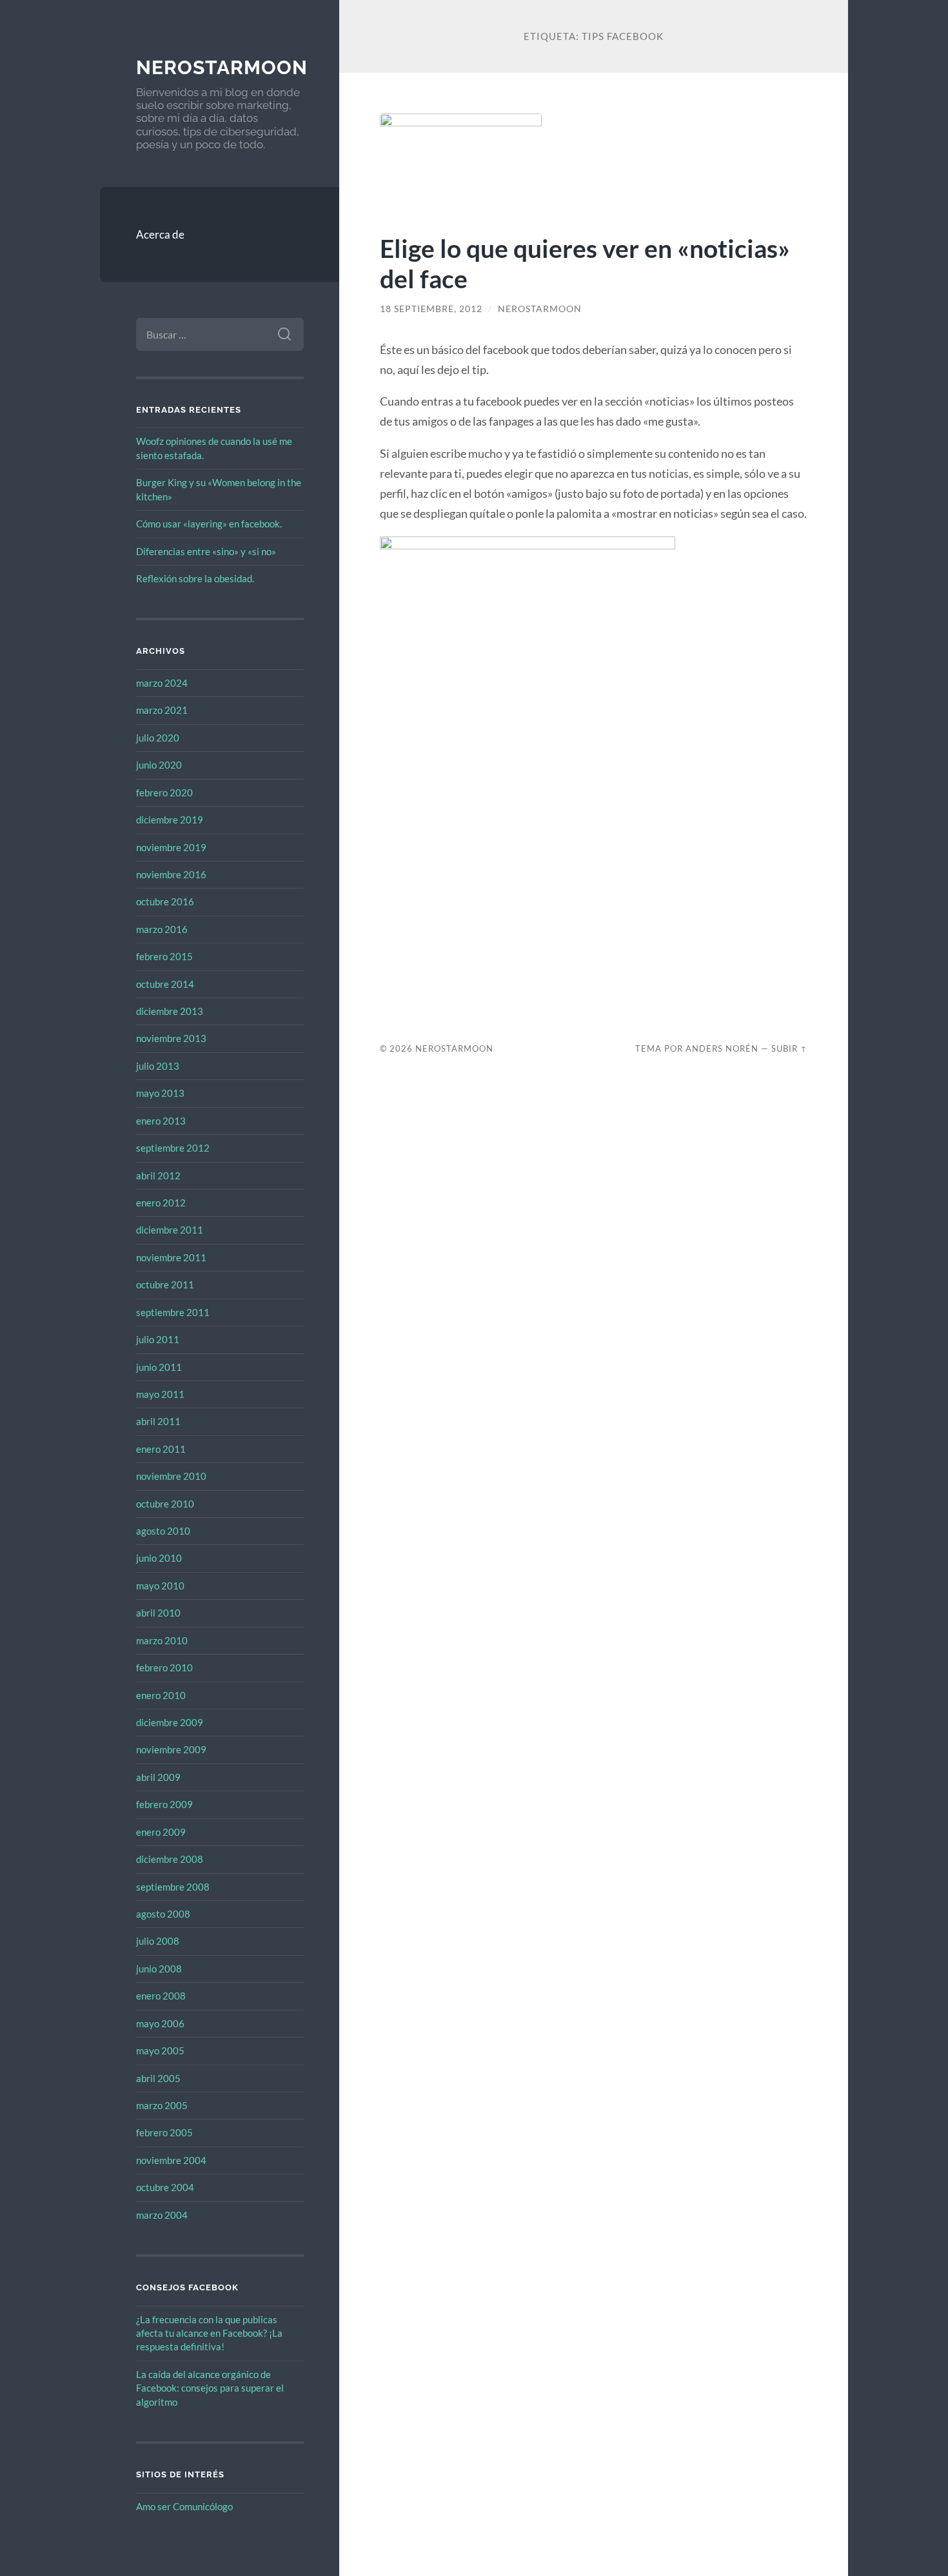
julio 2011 (158, 1339)
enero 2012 (161, 1203)
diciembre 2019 (170, 820)
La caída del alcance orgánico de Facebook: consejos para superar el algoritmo (210, 2388)
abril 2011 (158, 1421)
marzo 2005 (162, 2105)
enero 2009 (161, 1832)
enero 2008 (161, 1996)
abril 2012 (158, 1175)
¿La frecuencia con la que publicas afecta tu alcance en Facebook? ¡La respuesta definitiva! (209, 2333)
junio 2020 (159, 765)
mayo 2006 (160, 2023)
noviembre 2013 (171, 1038)
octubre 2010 (165, 1504)
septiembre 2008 (173, 1887)
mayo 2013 (160, 1093)
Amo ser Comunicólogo (184, 2506)
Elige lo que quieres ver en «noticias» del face (585, 263)
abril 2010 (158, 1613)
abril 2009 (158, 1777)
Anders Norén (722, 1048)
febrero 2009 (164, 1804)
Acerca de (160, 234)
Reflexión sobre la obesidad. (195, 578)
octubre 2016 (165, 901)
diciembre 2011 (170, 1230)
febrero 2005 (164, 2132)
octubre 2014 (165, 984)
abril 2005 (158, 2078)
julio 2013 (158, 1066)
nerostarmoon (222, 67)
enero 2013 (161, 1121)
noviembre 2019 (171, 847)
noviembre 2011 (171, 1257)
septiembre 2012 (173, 1148)
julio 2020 (158, 738)
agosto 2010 (163, 1531)
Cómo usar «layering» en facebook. (209, 524)
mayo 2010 (160, 1586)
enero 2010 (161, 1695)
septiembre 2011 (173, 1312)
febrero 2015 (164, 956)
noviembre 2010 (171, 1476)
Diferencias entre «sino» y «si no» (206, 551)
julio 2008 (158, 1941)
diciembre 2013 (170, 1011)
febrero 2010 (164, 1667)
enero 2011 (161, 1449)
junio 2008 (159, 1969)
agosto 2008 (163, 1914)
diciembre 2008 (170, 1859)
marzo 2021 (162, 710)
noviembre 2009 (171, 1749)
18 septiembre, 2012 (431, 309)
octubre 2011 (165, 1284)
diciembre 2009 (170, 1722)
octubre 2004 (165, 2187)
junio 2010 (159, 1558)
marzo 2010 (162, 1640)
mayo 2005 (160, 2050)
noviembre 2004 (171, 2160)
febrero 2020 (164, 792)
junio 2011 (159, 1367)
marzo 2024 (162, 683)
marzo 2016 (162, 929)
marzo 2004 (162, 2215)
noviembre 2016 (171, 874)
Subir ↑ (789, 1048)
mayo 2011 (160, 1394)
